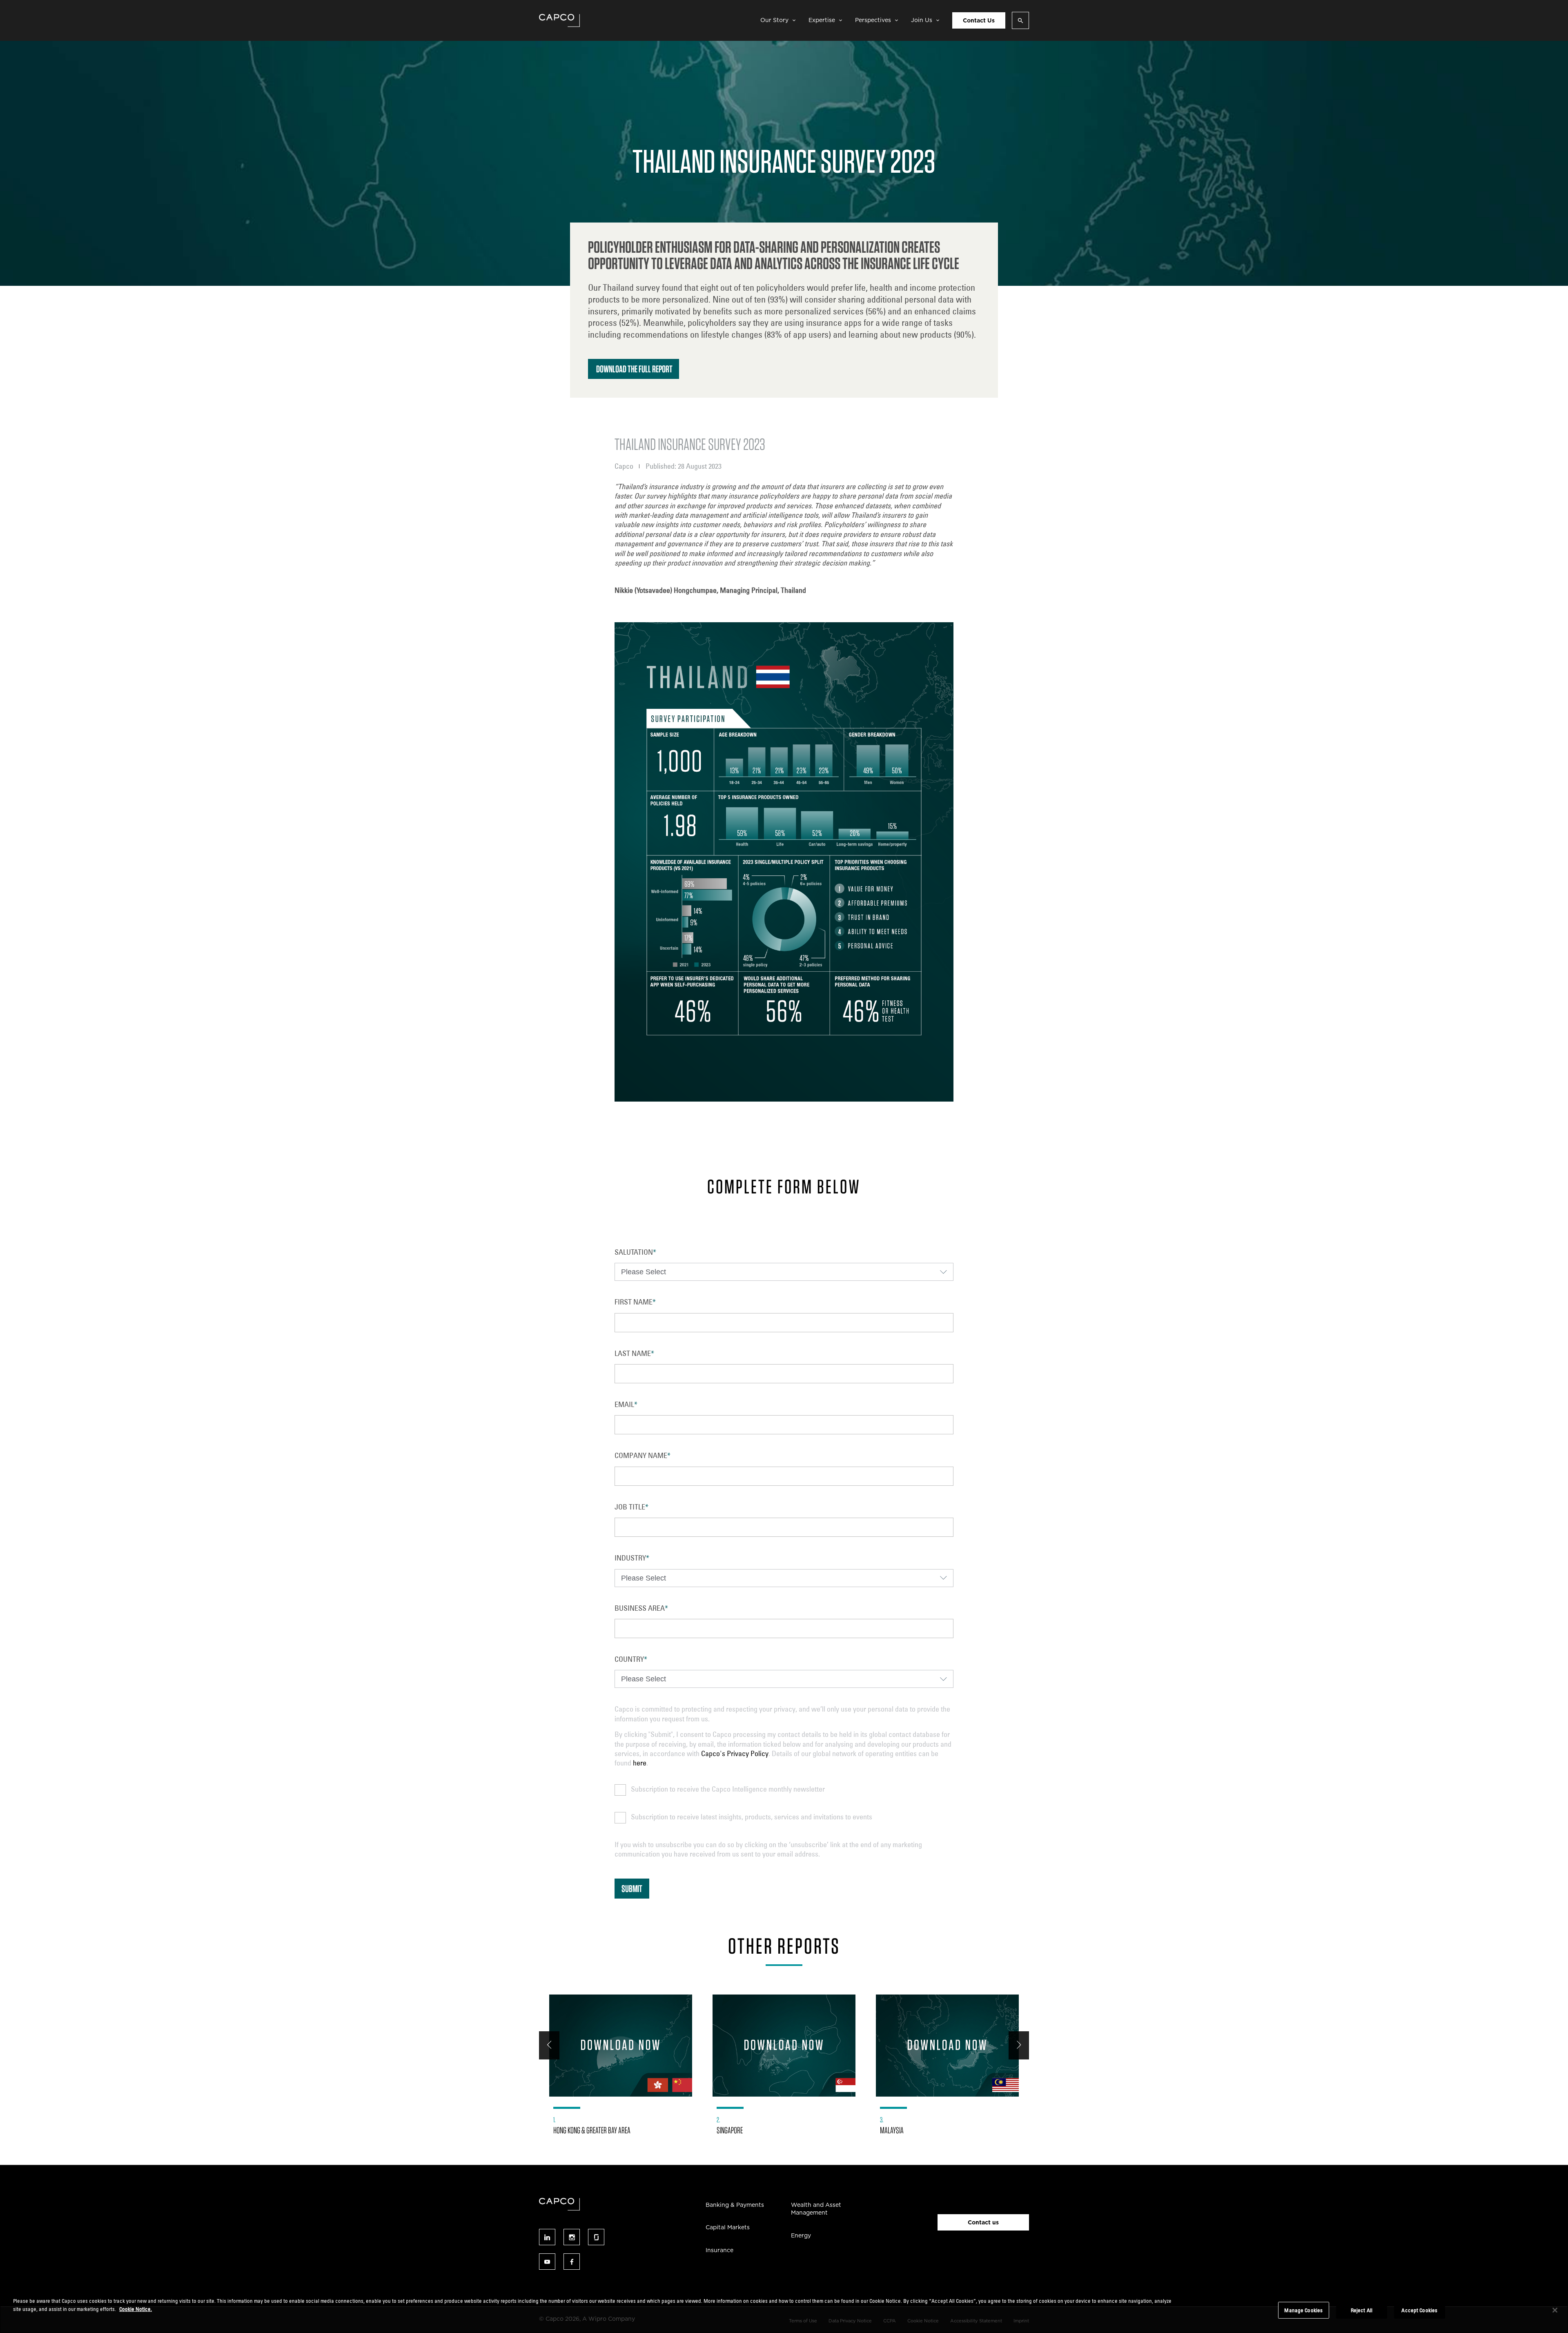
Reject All (1362, 2310)
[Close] (1555, 2310)
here (640, 1763)
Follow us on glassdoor (596, 2237)
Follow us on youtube (547, 2262)
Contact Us (979, 20)
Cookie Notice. (136, 2309)
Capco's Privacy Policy (735, 1753)
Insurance (719, 2250)
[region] (784, 2311)
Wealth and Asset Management (816, 2209)
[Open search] (1020, 20)
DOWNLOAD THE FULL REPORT (634, 369)
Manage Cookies (1303, 2310)
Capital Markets (728, 2227)
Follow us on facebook (572, 2262)
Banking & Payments (735, 2205)
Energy (801, 2235)
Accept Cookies (1419, 2310)
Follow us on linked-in (547, 2237)
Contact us (983, 2222)
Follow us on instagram (572, 2237)
